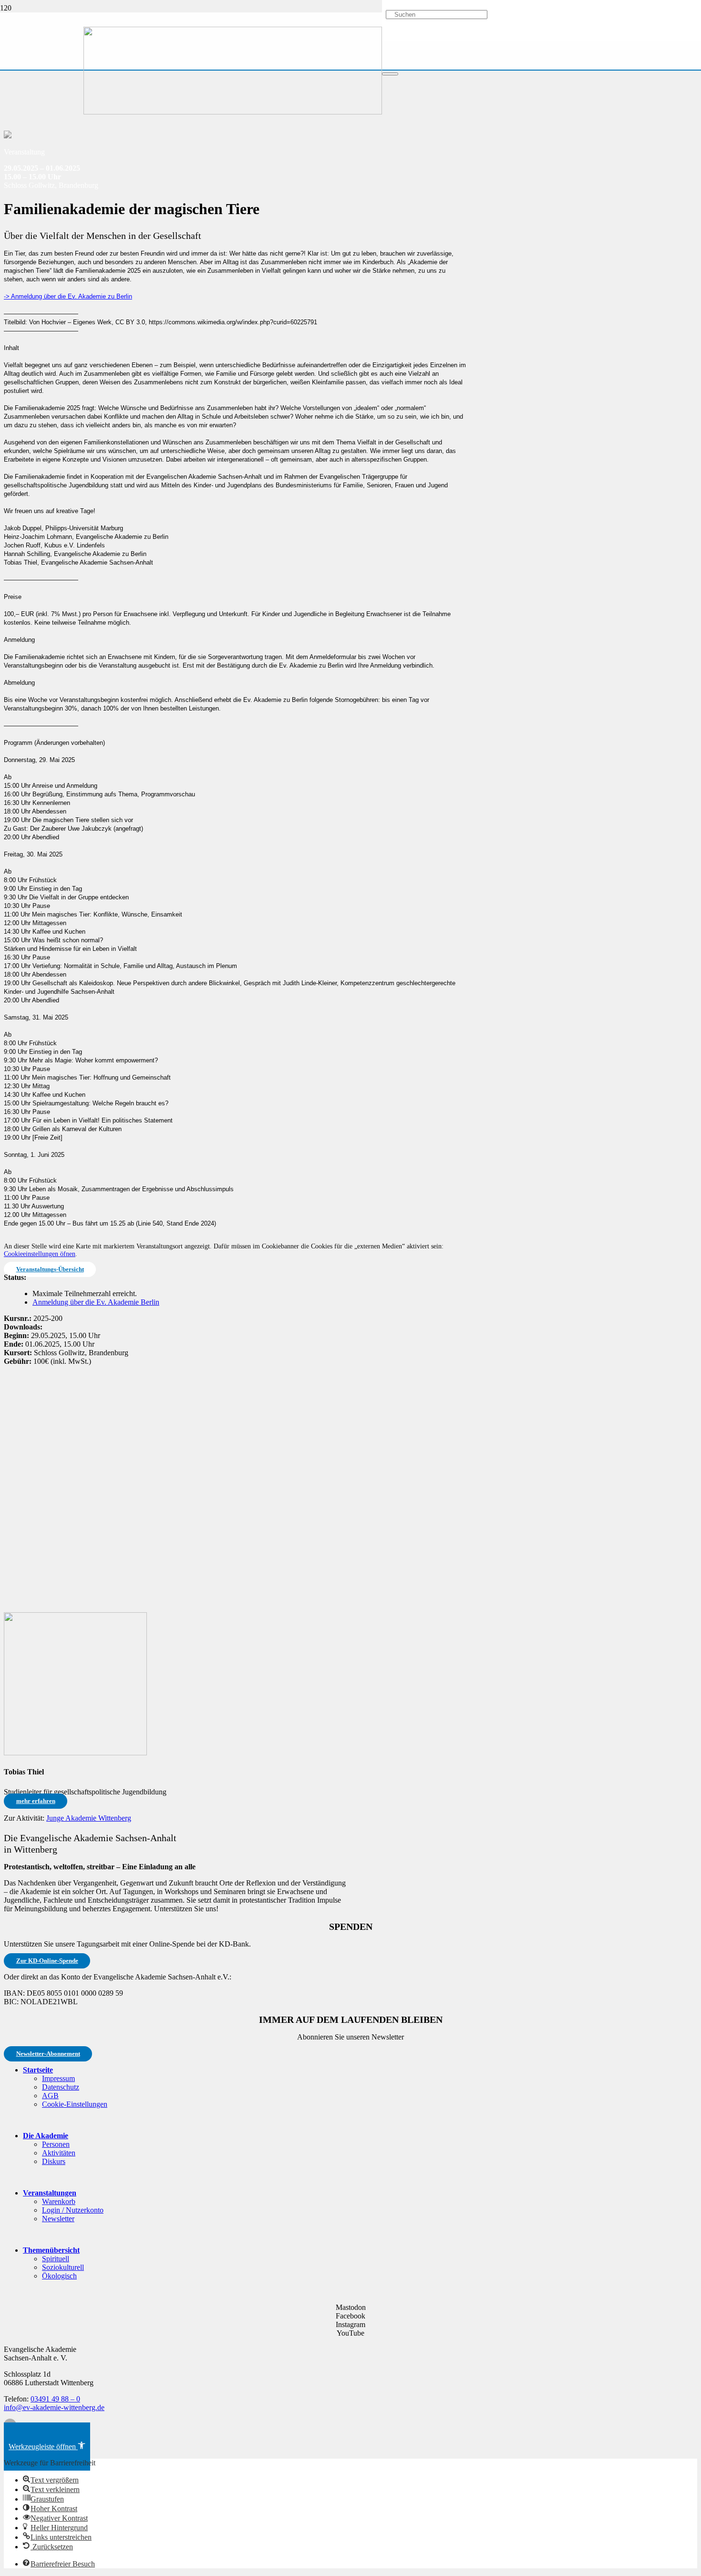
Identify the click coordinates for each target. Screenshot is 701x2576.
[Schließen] (390, 74)
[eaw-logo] (233, 112)
